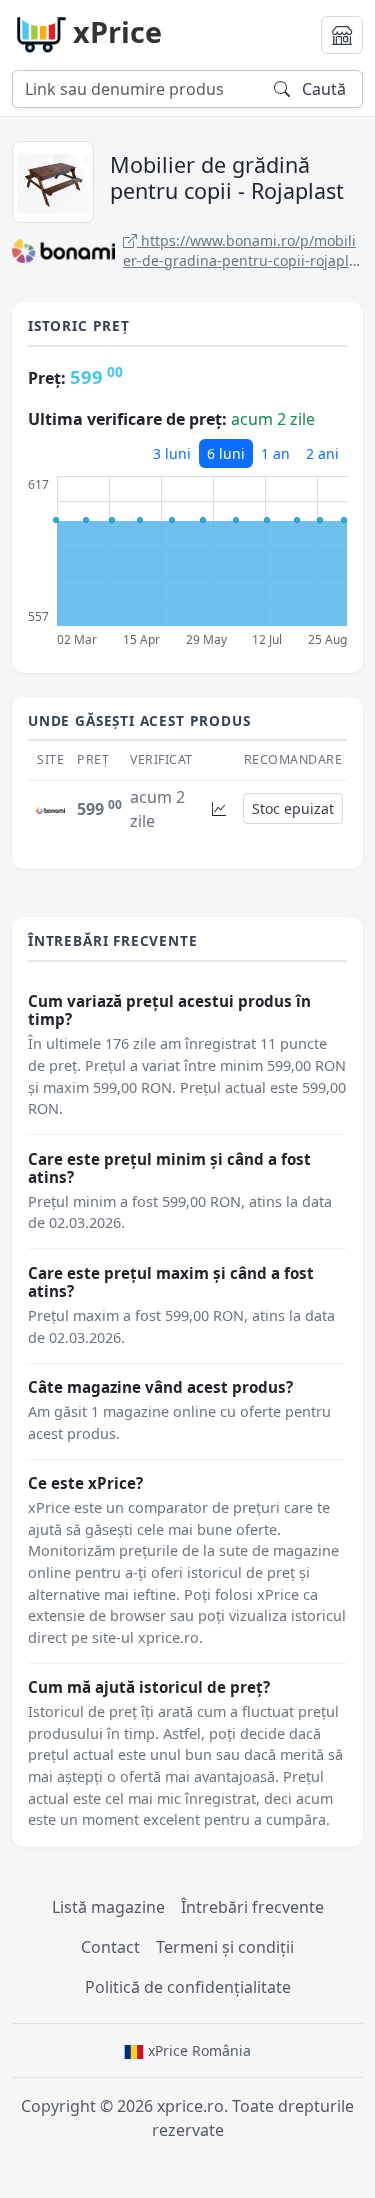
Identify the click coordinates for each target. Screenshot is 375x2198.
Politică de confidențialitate (188, 1987)
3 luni (172, 453)
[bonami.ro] (50, 809)
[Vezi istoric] (219, 808)
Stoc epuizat (293, 808)
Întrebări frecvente (252, 1907)
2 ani (322, 453)
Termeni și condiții (225, 1947)
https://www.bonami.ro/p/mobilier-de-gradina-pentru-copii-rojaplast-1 (240, 250)
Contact (110, 1947)
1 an (275, 453)
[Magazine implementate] (342, 35)
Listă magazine (108, 1907)
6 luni (226, 453)
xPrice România (197, 2050)
